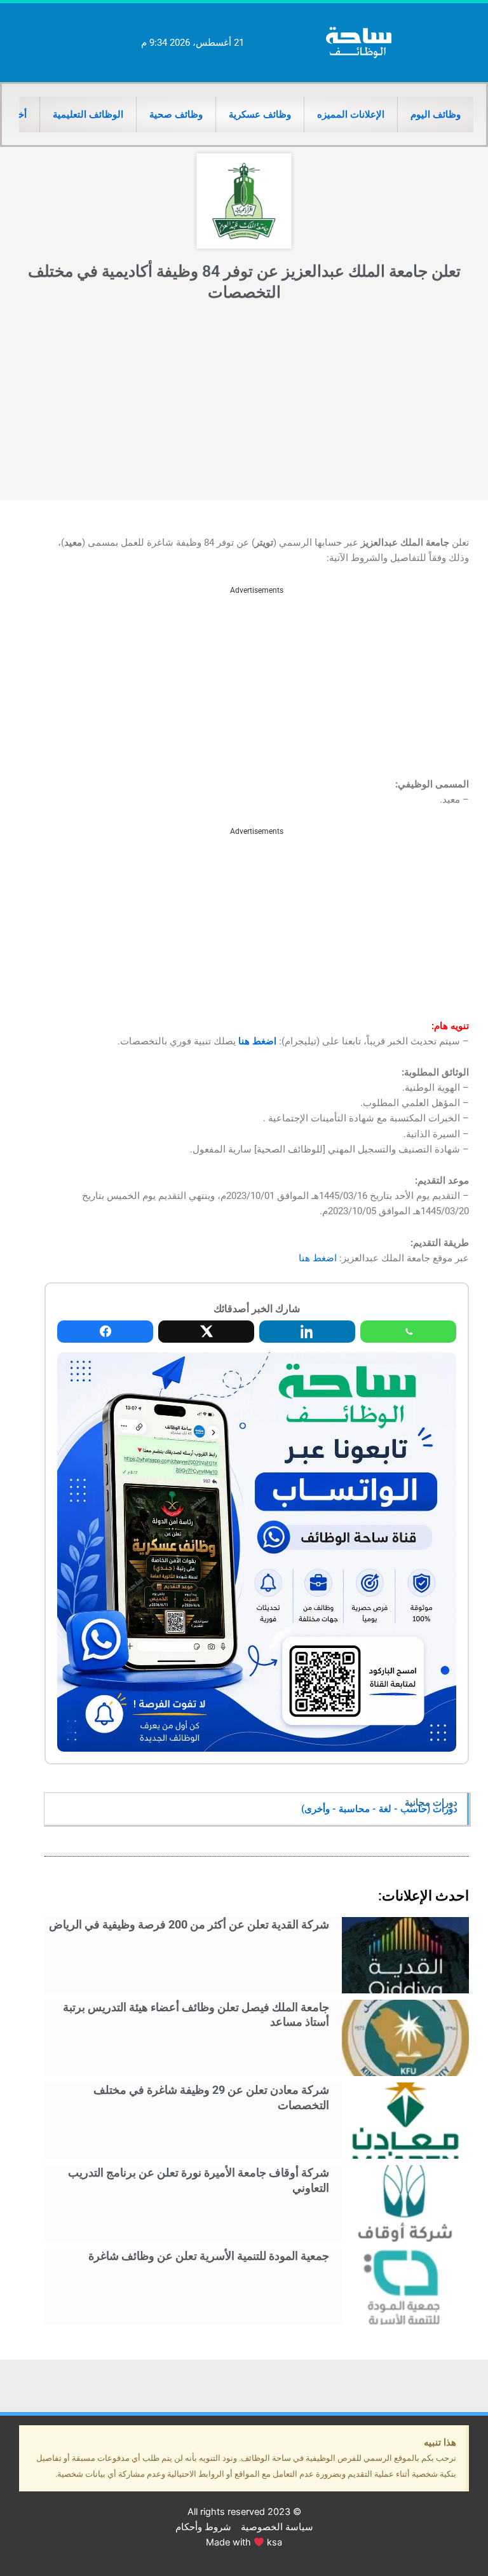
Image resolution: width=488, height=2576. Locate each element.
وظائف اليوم (436, 114)
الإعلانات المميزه (351, 114)
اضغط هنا (257, 1041)
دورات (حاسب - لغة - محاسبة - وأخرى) (379, 1809)
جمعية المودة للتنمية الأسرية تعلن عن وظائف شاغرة (209, 2256)
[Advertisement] (244, 405)
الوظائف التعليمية (88, 114)
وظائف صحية (176, 114)
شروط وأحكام (203, 2527)
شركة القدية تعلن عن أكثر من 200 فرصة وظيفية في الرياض (189, 1924)
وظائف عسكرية (260, 114)
